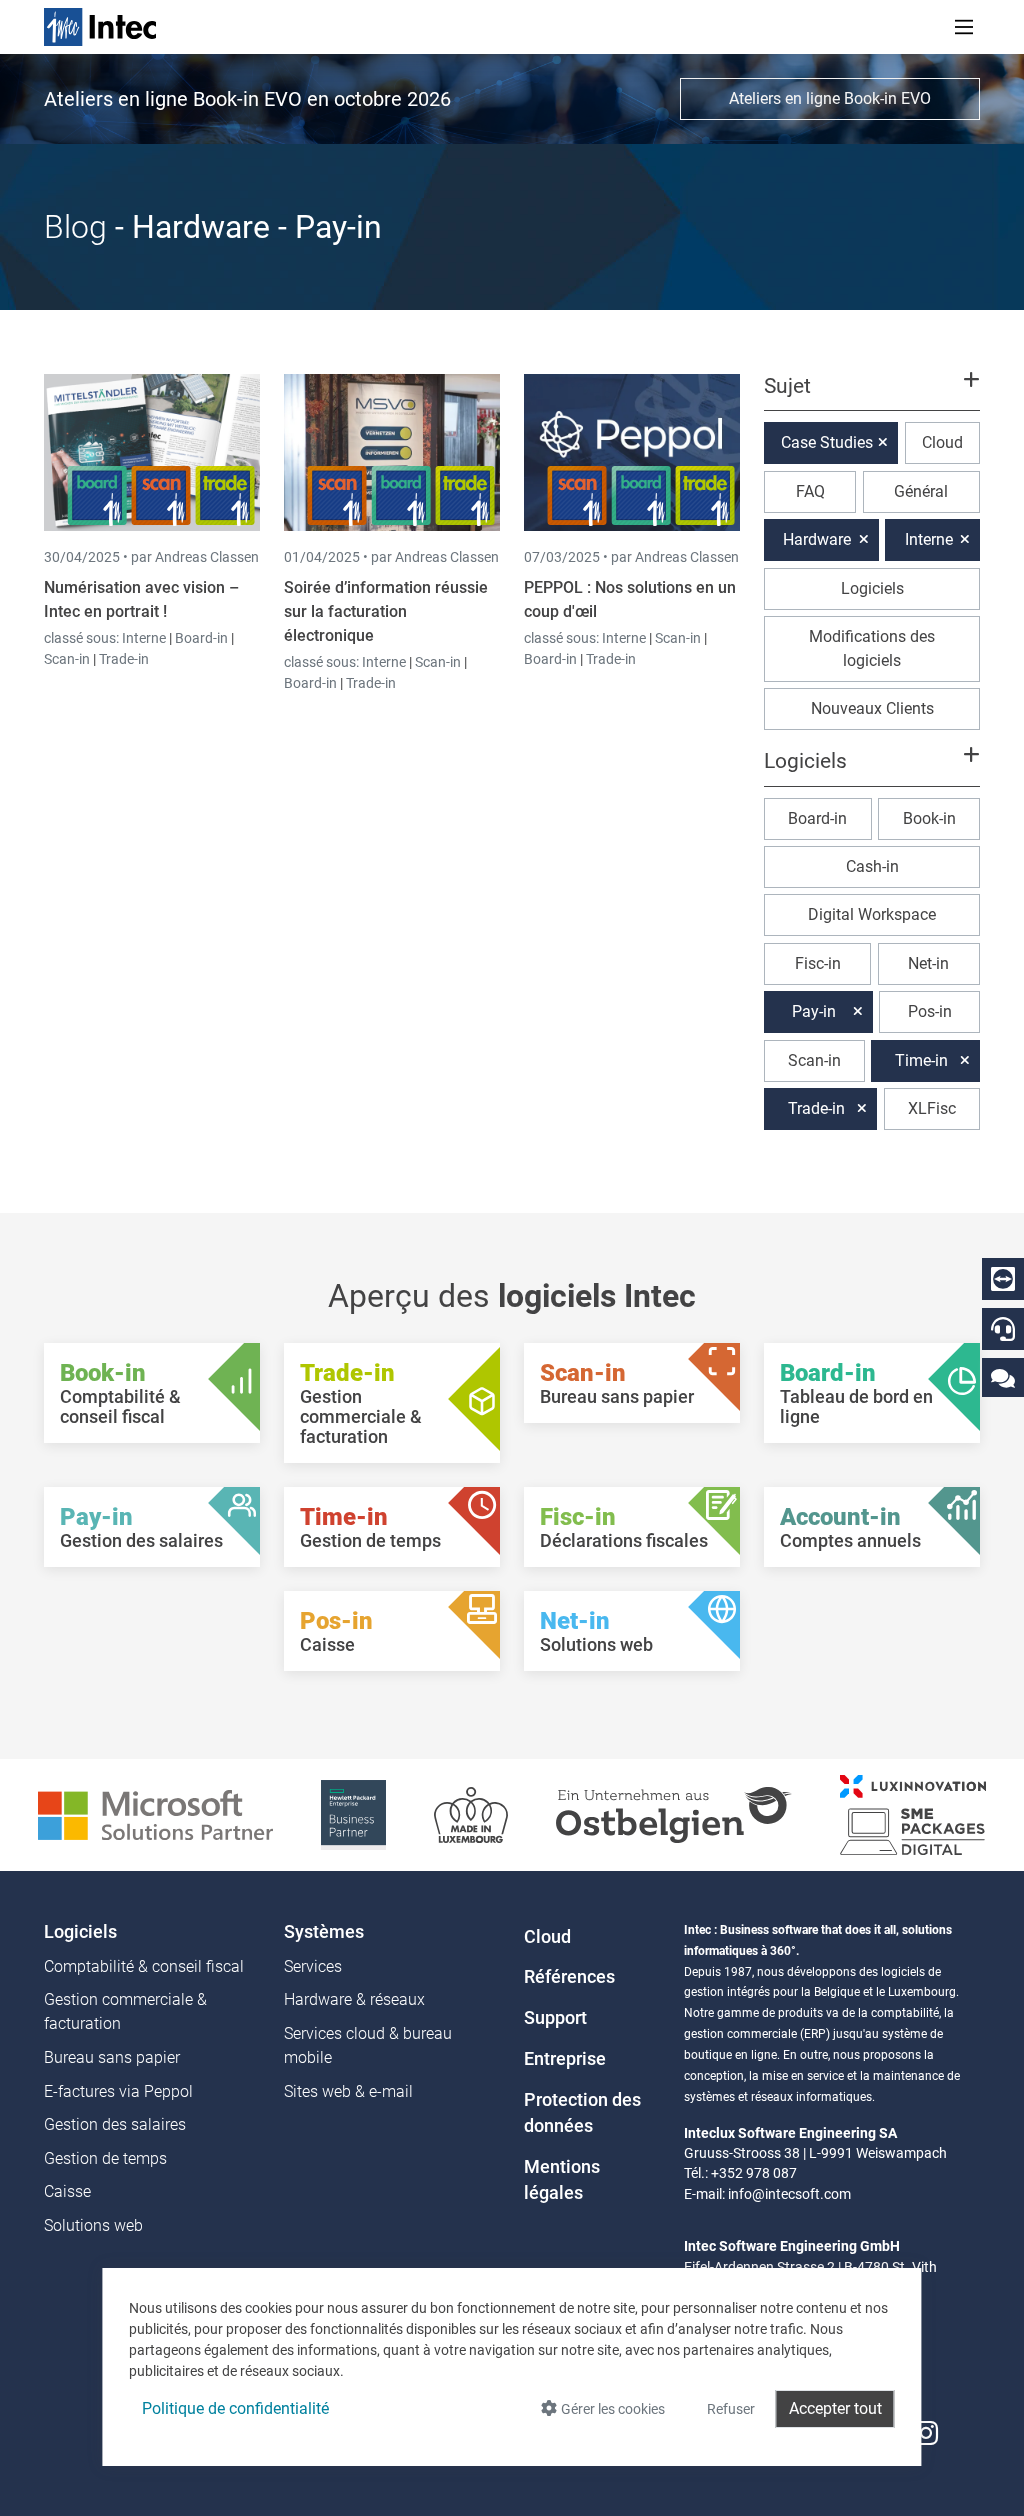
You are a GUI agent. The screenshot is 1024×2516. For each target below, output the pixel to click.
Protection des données (582, 2113)
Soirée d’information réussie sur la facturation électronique (386, 611)
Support (555, 2018)
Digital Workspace (872, 914)
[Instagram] (926, 2433)
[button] (872, 395)
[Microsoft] (155, 1813)
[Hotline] (1003, 1329)
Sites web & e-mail (348, 2091)
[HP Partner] (353, 1813)
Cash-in (872, 866)
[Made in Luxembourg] (471, 1813)
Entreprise (565, 2059)
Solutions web (93, 2225)
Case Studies (827, 442)
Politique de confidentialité (235, 2408)
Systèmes (324, 1932)
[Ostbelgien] (674, 1813)
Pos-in (930, 1011)
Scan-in (67, 659)
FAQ (810, 491)
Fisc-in (818, 963)
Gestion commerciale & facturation (125, 2011)
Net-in (928, 963)
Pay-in (814, 1011)
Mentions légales (562, 2180)
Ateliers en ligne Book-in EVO (830, 98)
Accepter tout (835, 2408)
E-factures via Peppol (118, 2091)
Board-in (201, 638)
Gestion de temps (105, 2158)
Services (313, 1966)
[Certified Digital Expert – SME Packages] (913, 1813)
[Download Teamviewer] (1003, 1279)
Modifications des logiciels (872, 648)
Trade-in (124, 659)
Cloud (942, 442)
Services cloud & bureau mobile (368, 2045)
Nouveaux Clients (872, 708)
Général (921, 491)
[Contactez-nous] (1003, 1377)
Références (569, 1977)
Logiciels (872, 588)
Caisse (67, 2191)
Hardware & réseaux (354, 1999)
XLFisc (932, 1108)
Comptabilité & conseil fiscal (144, 1966)
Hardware (817, 539)
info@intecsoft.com (789, 2194)
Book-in (929, 818)
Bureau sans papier (112, 2057)
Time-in (921, 1060)
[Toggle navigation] (964, 27)
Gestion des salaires (115, 2124)
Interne (145, 638)
